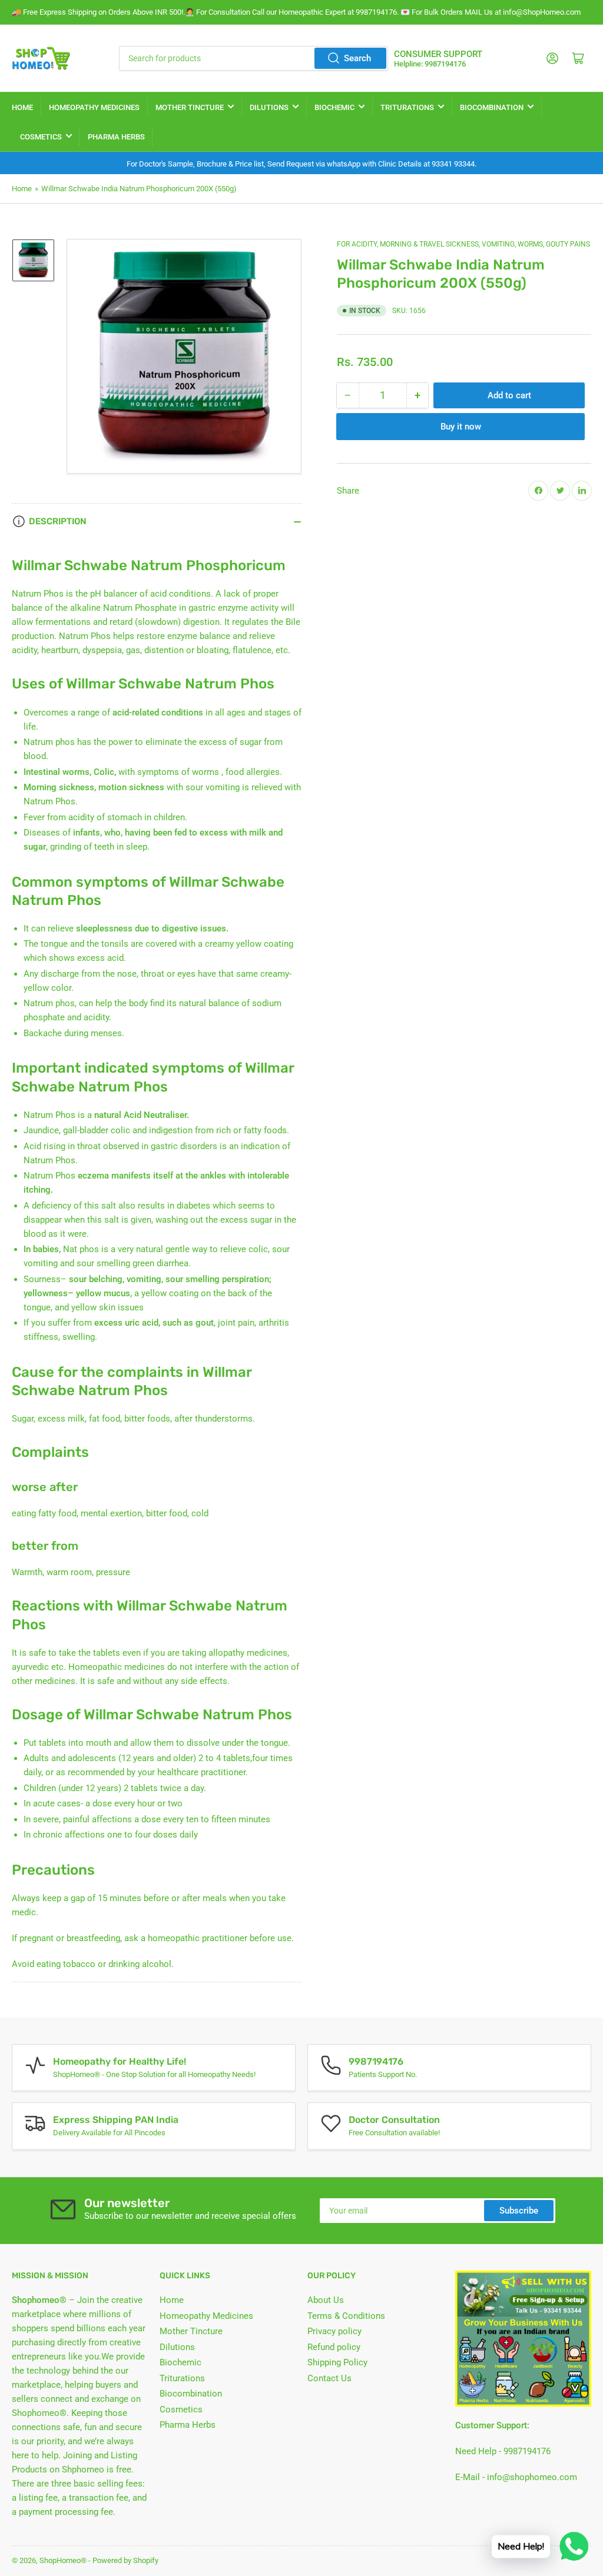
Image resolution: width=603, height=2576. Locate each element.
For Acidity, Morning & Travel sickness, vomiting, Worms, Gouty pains (463, 244)
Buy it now (461, 427)
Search (357, 58)
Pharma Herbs (116, 137)
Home (22, 107)
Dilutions (269, 107)
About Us (326, 2300)
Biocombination (492, 107)
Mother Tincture (190, 107)
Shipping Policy (337, 2362)
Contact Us (329, 2378)
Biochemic (334, 107)
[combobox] (254, 58)
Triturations (407, 107)
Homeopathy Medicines (94, 107)
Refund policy (334, 2347)
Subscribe (519, 2211)
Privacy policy (334, 2331)
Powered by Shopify (125, 2560)
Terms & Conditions (346, 2316)
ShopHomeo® (63, 2560)
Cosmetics (41, 137)
